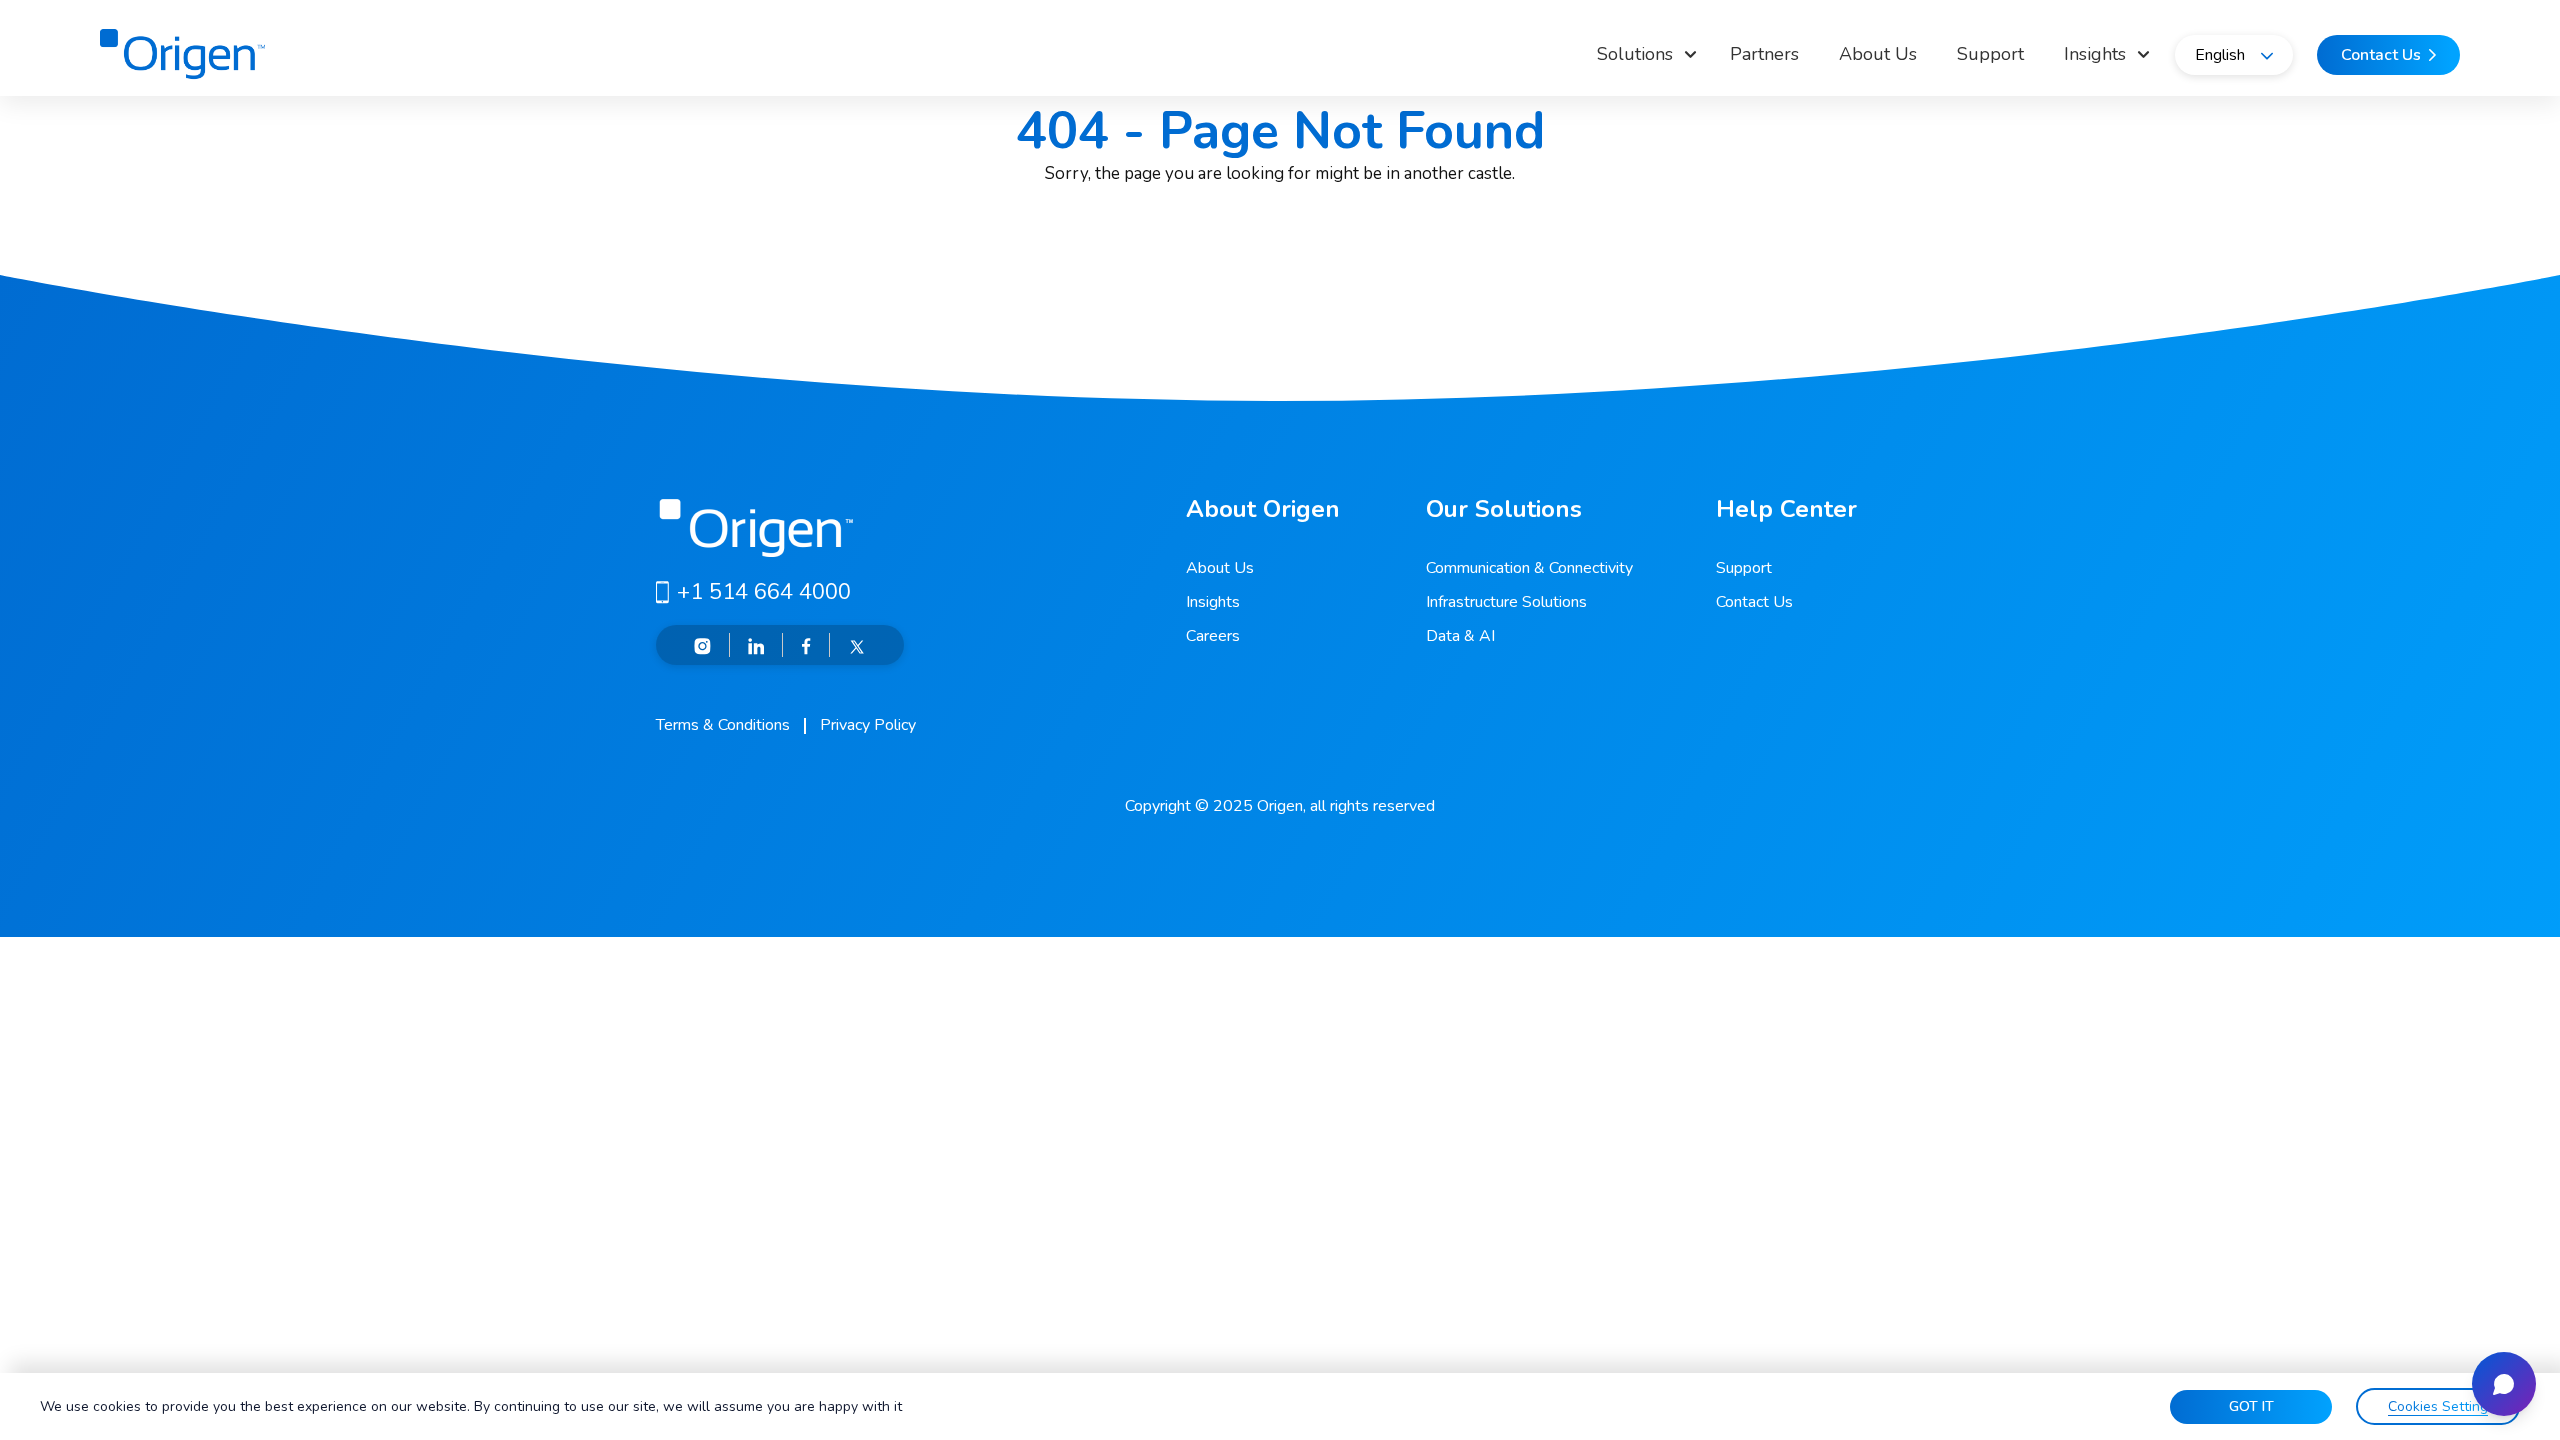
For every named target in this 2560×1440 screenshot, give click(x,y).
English (2220, 55)
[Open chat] (2504, 1384)
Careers (1213, 636)
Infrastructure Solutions (1506, 602)
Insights (1213, 602)
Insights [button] (2095, 54)
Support (1990, 54)
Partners (1764, 54)
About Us (1878, 54)
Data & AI (1460, 636)
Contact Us (1754, 602)
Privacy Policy (868, 725)
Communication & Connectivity (1529, 568)
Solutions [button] (1635, 54)
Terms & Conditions (723, 725)
